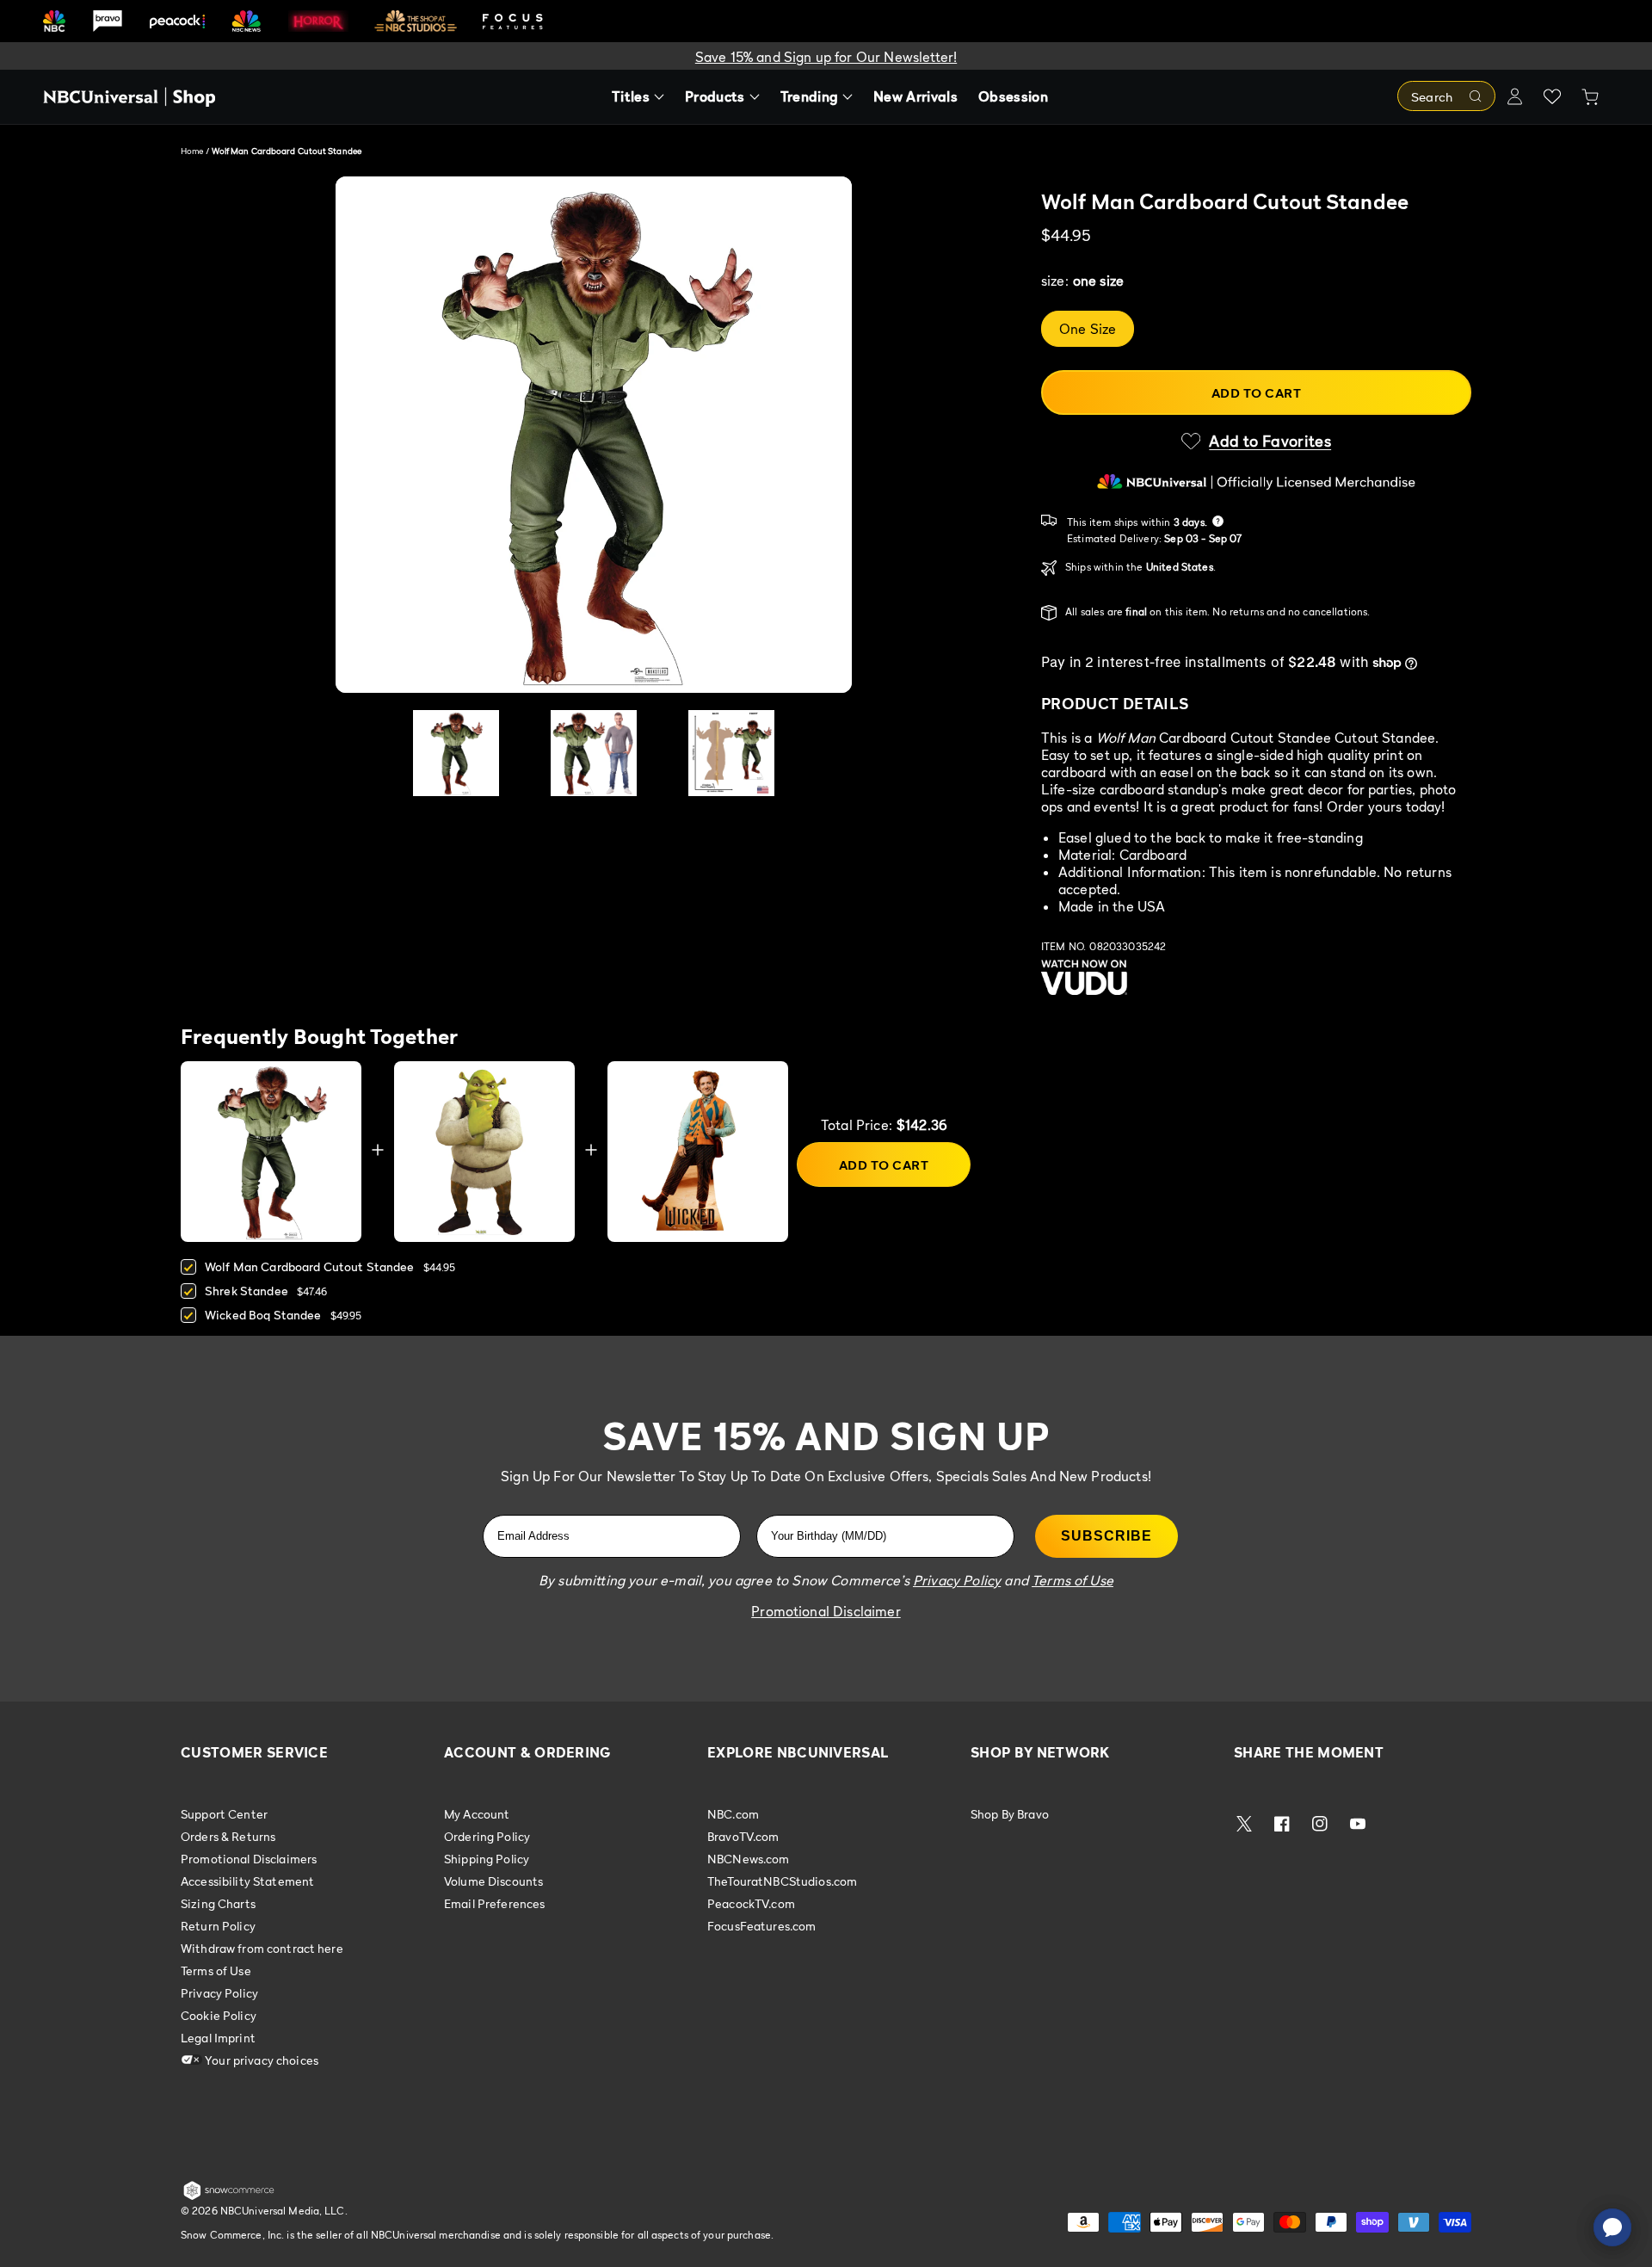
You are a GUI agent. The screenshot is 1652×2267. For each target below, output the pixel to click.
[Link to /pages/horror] (318, 21)
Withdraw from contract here (262, 1948)
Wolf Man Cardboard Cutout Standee (310, 1266)
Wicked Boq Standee (263, 1315)
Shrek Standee (247, 1291)
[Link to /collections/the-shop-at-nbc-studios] (416, 21)
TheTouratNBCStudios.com (782, 1881)
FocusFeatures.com (761, 1926)
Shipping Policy (487, 1859)
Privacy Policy (219, 1993)
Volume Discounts (493, 1881)
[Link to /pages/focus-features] (513, 21)
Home (192, 151)
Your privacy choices (260, 2060)
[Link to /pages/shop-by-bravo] (108, 21)
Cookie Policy (219, 2015)
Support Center (224, 1814)
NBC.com (733, 1814)
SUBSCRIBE (1106, 1536)
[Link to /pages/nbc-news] (247, 21)
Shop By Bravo (1010, 1814)
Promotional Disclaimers (249, 1859)
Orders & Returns (228, 1836)
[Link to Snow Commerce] (229, 2196)
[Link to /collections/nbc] (54, 21)
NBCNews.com (749, 1859)
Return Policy (218, 1926)
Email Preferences (494, 1903)
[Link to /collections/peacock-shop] (177, 21)
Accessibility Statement (247, 1881)
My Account (477, 1814)
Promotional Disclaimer (826, 1611)
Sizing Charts (218, 1903)
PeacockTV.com (751, 1903)
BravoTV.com (743, 1836)
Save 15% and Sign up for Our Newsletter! (826, 57)
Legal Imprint (218, 2038)
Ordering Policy (487, 1836)
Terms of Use (216, 1970)
